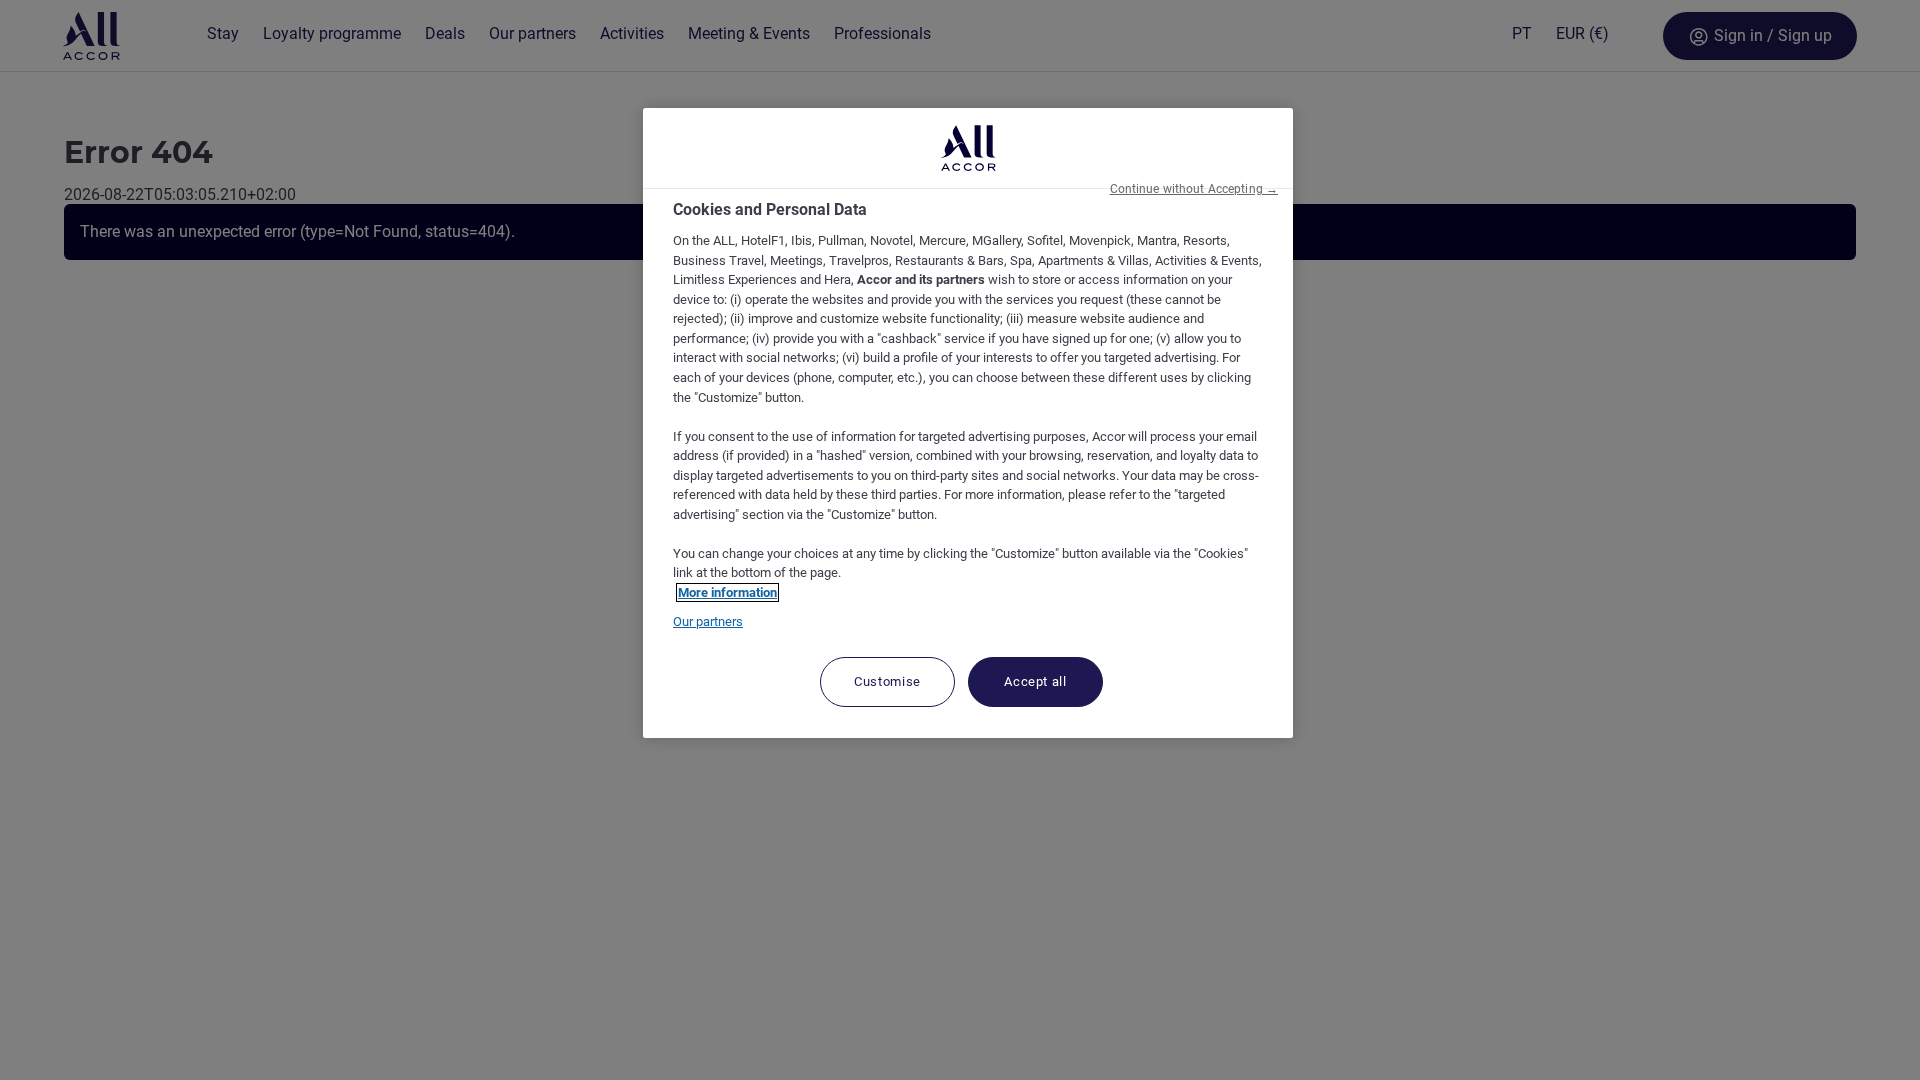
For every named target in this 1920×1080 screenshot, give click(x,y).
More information (727, 592)
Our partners (708, 621)
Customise (887, 681)
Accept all (1035, 681)
